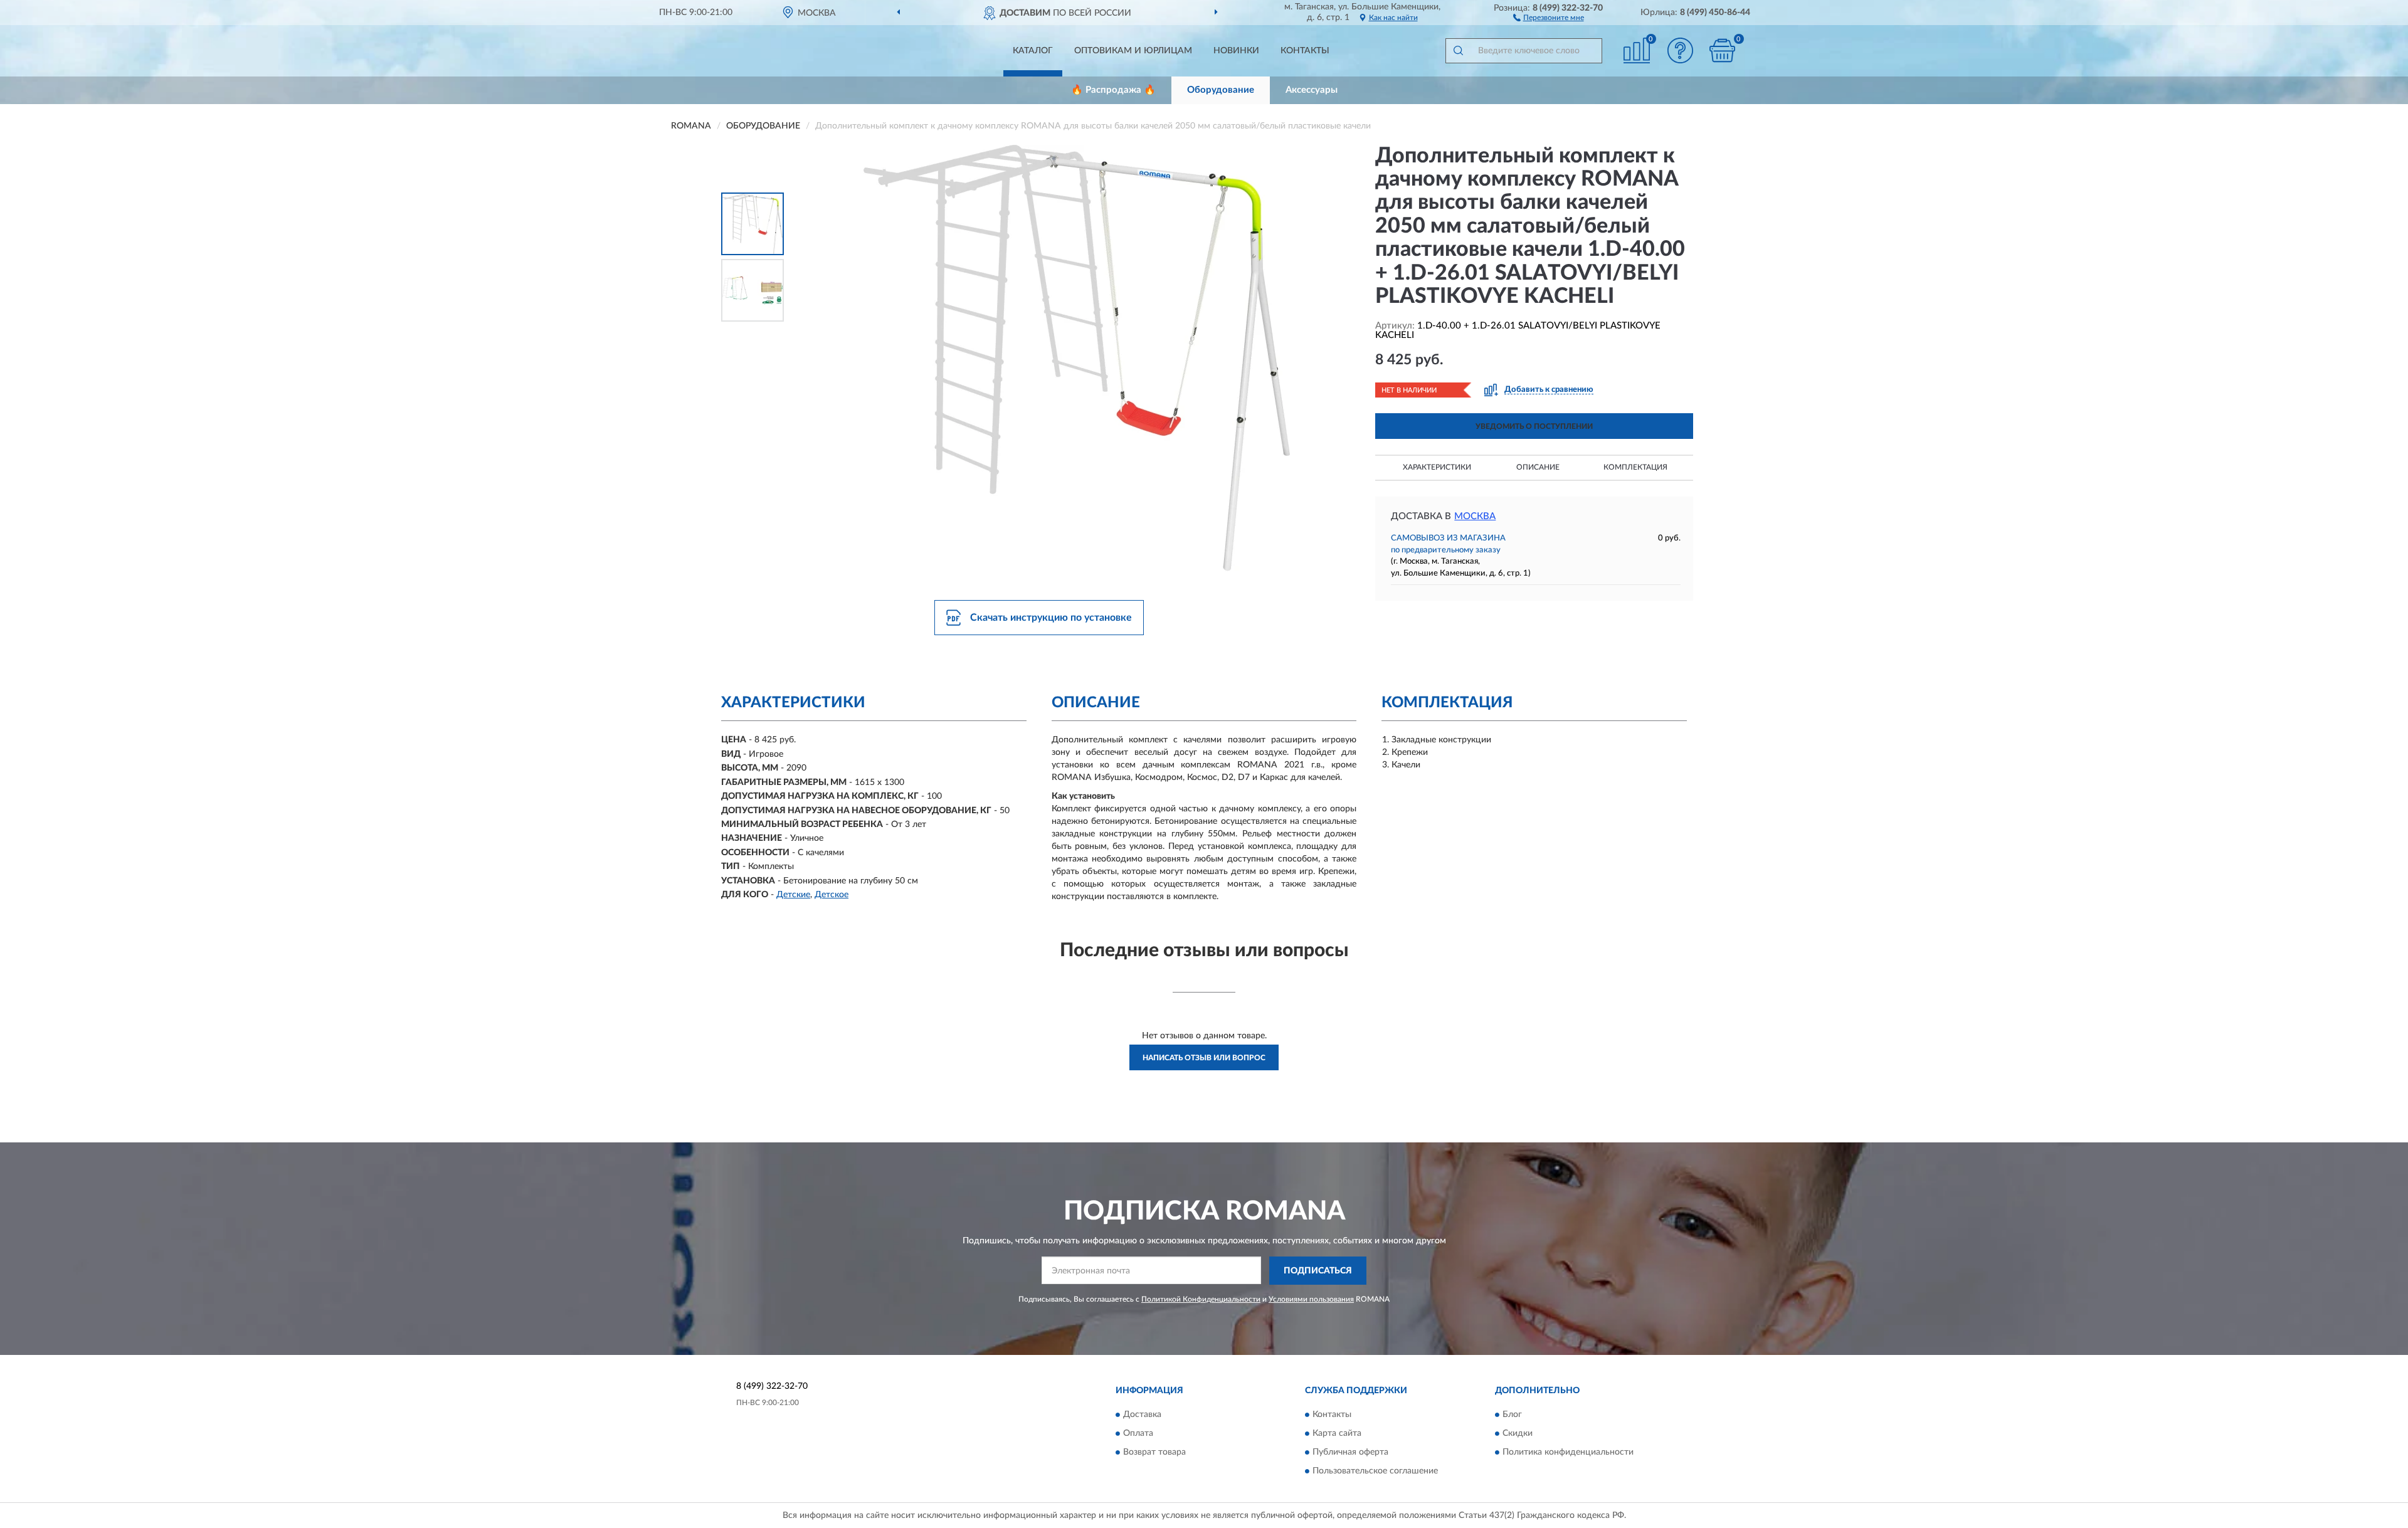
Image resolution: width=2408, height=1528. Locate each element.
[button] (1549, 17)
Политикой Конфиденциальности (1201, 1299)
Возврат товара (1154, 1453)
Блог (1512, 1415)
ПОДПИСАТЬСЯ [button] (1318, 1271)
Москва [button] (1475, 516)
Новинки (1236, 51)
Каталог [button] (1033, 51)
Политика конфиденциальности (1568, 1453)
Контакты (1305, 51)
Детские (793, 895)
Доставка (1142, 1415)
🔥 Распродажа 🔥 (1113, 90)
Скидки (1518, 1434)
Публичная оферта (1350, 1453)
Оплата (1138, 1434)
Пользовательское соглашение (1375, 1472)
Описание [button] (1538, 467)
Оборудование (1221, 90)
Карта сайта (1337, 1434)
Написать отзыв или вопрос (1204, 1058)
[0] (1723, 50)
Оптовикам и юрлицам (1133, 51)
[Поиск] (1458, 51)
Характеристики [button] (1437, 467)
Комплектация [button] (1635, 467)
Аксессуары (1312, 90)
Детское (832, 895)
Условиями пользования (1311, 1299)
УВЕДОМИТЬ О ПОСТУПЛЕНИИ (1534, 426)
